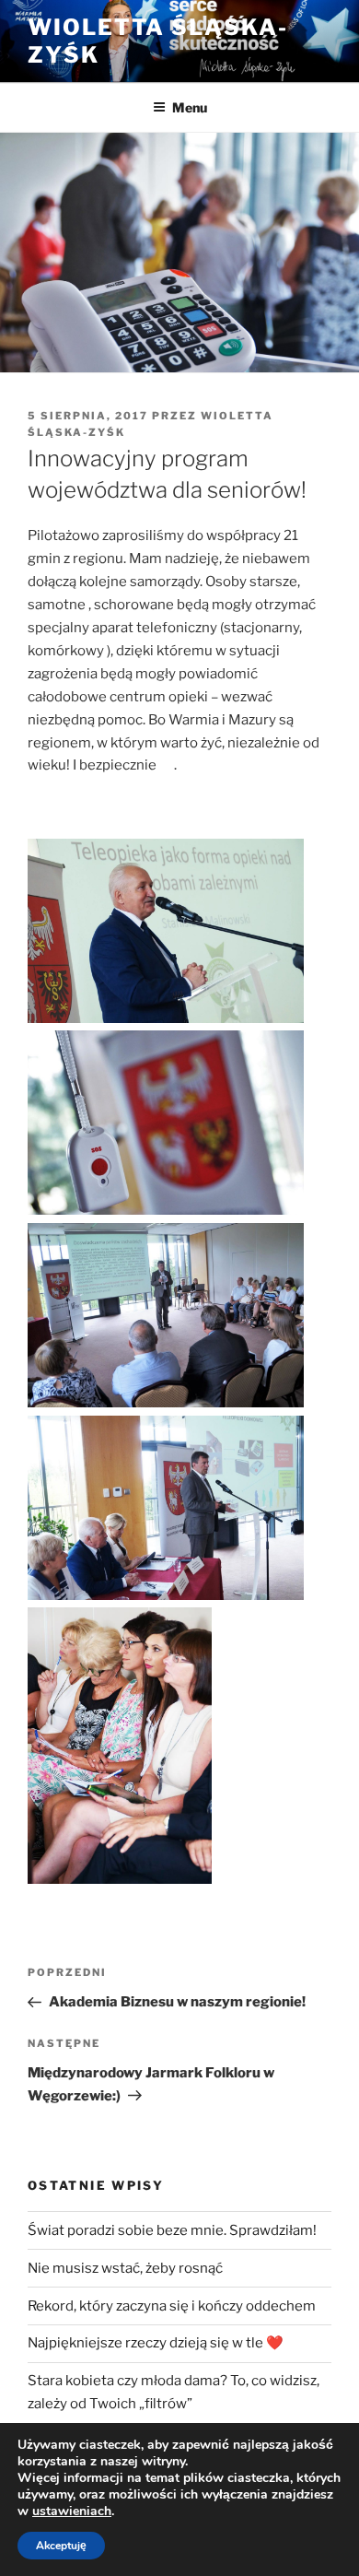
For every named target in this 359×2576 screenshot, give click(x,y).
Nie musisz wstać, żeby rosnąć (125, 2268)
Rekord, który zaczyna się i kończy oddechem (172, 2306)
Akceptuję (61, 2546)
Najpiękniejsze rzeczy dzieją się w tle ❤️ (156, 2343)
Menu (190, 107)
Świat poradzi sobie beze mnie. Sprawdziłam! (172, 2230)
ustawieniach (72, 2511)
